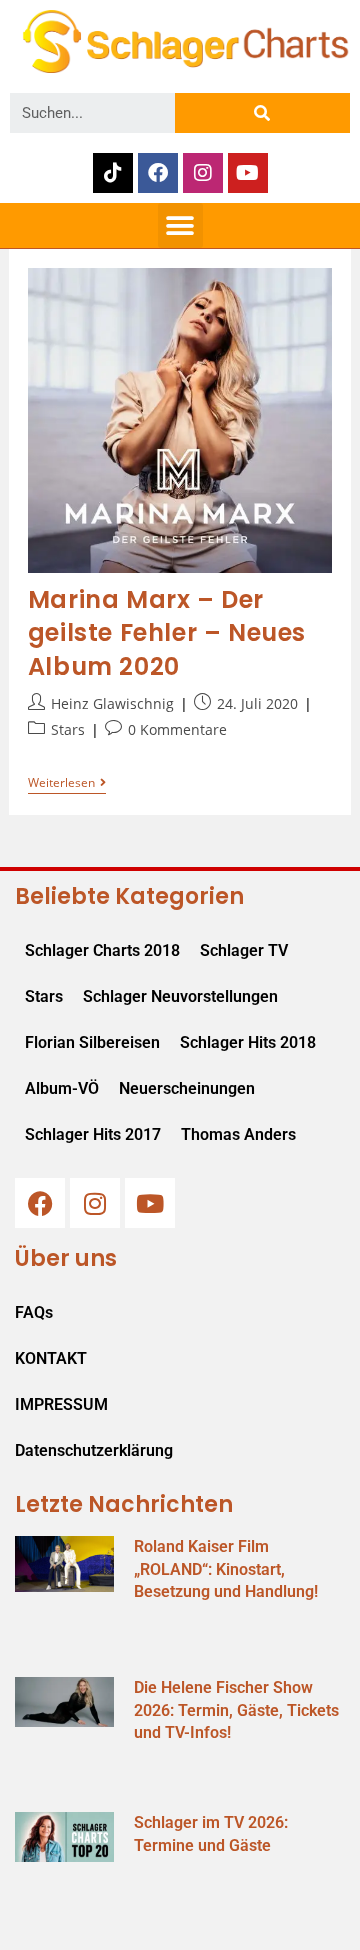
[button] (180, 225)
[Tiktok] (113, 173)
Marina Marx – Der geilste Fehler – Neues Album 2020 (167, 633)
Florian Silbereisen (92, 1042)
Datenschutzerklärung (94, 1450)
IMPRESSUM (61, 1404)
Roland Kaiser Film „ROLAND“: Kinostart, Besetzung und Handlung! (226, 1569)
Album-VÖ (62, 1088)
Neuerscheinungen (187, 1088)
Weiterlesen (67, 783)
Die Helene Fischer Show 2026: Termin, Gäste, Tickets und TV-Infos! (236, 1710)
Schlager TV (244, 950)
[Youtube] (248, 173)
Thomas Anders (238, 1134)
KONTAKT (51, 1358)
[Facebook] (158, 173)
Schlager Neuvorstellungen (180, 996)
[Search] (262, 113)
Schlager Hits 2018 (248, 1042)
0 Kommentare (177, 729)
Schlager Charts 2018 (102, 950)
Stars (68, 729)
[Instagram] (203, 173)
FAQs (34, 1312)
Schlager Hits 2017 (93, 1134)
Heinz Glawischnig (112, 703)
